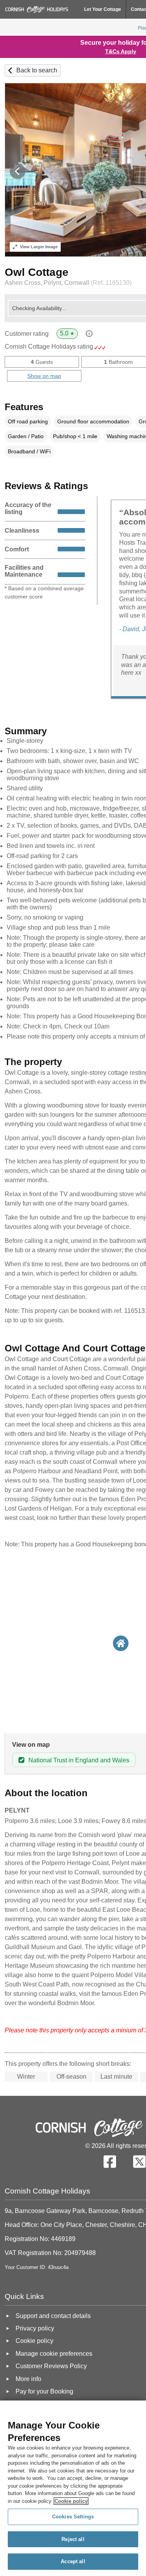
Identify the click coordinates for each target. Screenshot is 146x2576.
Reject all (73, 2539)
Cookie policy (71, 2501)
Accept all (73, 2561)
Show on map (44, 376)
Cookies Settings (73, 2517)
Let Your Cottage (103, 9)
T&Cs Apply (121, 51)
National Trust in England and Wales (79, 1760)
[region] (73, 2488)
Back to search (37, 70)
